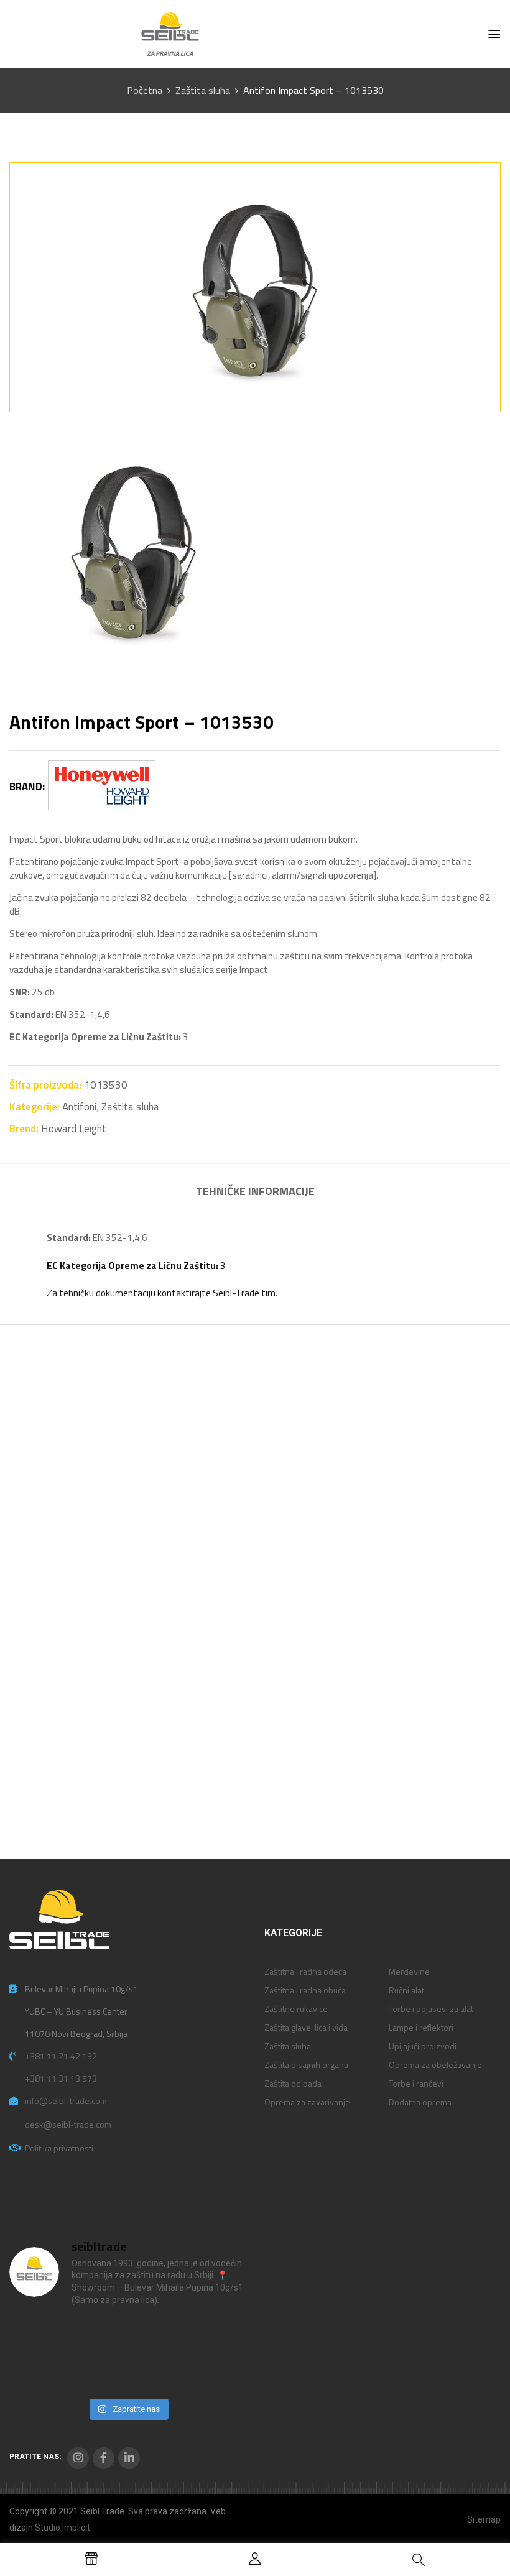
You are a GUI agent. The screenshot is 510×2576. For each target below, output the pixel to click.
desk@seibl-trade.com (68, 2124)
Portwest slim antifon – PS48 (407, 1577)
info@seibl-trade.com (66, 2101)
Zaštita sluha (203, 90)
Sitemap (484, 2519)
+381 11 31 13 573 (61, 2078)
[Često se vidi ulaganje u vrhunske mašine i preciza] (219, 2336)
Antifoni (79, 1107)
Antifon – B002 (56, 1782)
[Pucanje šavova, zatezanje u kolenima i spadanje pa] (158, 2336)
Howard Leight (74, 1129)
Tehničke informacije (255, 1191)
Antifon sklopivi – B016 (240, 1570)
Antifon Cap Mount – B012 (85, 1570)
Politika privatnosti (59, 2148)
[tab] (255, 1193)
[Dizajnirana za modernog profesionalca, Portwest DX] (37, 2373)
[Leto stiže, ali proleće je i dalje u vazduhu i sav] (98, 2336)
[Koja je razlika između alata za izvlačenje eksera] (37, 2336)
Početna (145, 90)
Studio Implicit (63, 2528)
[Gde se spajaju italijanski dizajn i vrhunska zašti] (98, 2373)
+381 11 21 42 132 (61, 2056)
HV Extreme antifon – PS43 (251, 1782)
